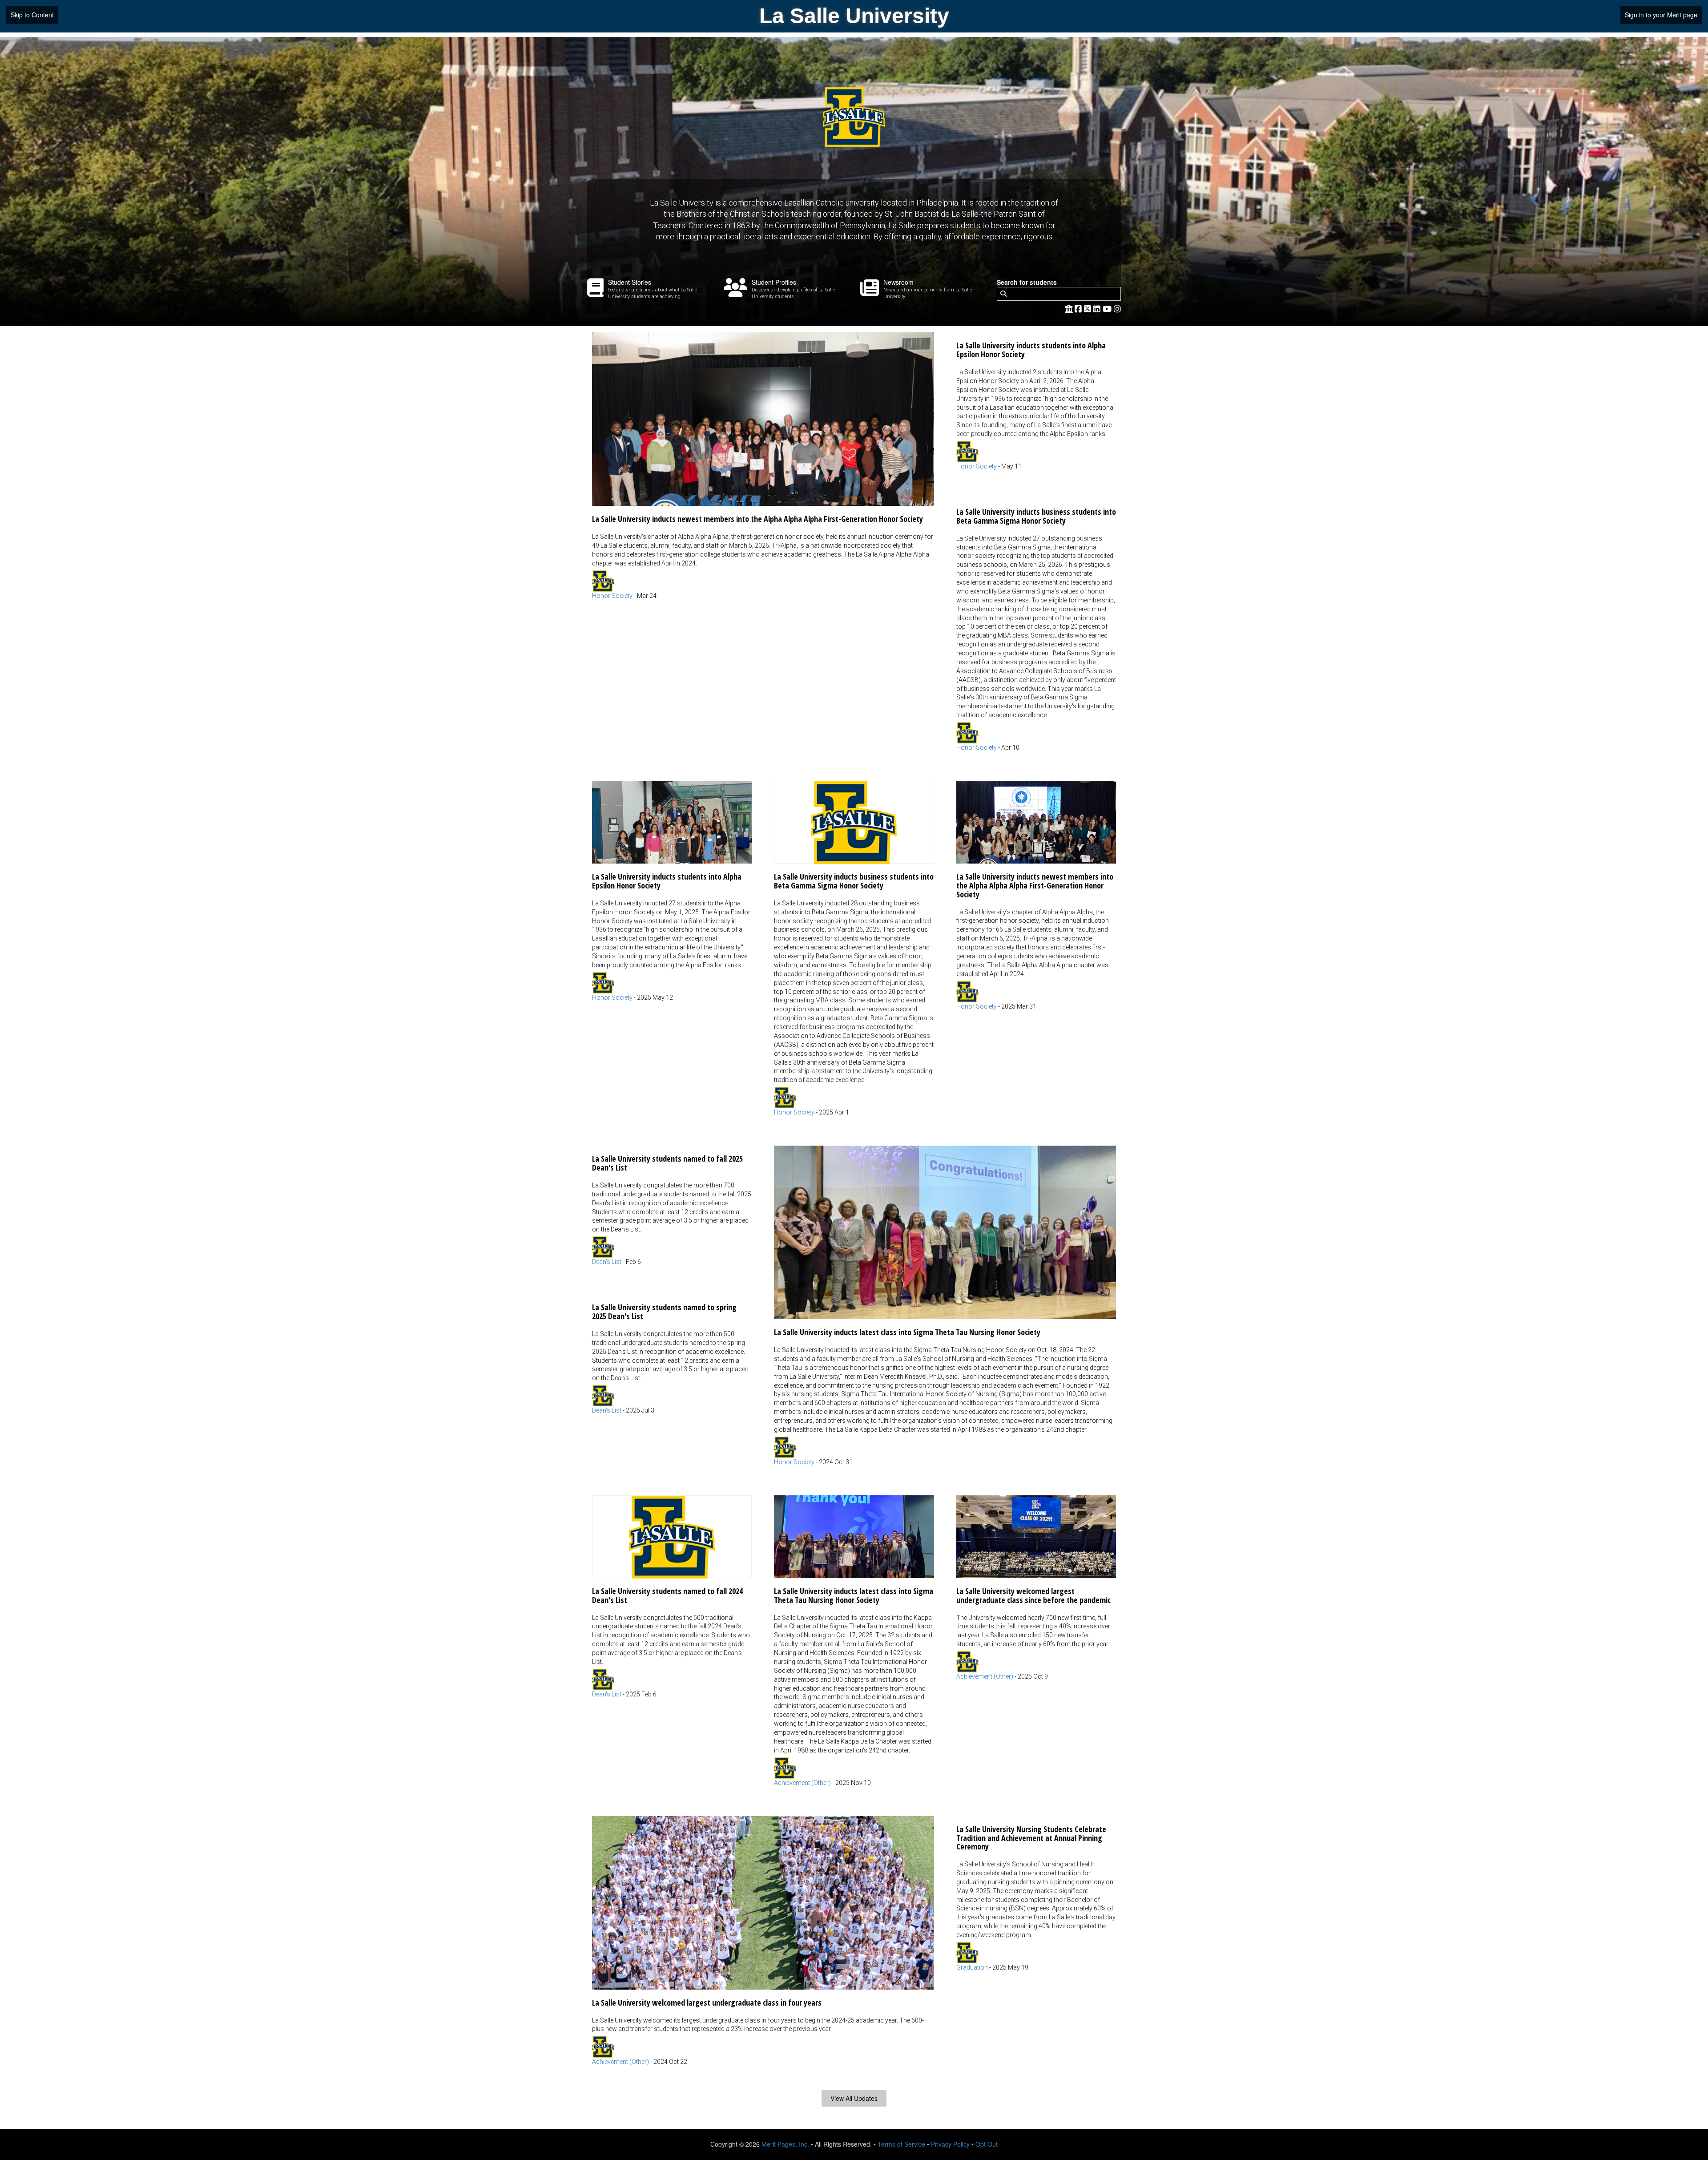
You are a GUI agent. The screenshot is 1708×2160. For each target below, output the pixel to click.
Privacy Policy (950, 2144)
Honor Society (612, 596)
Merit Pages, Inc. (785, 2144)
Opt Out (987, 2144)
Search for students (1027, 282)
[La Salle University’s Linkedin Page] (1098, 308)
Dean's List (607, 1262)
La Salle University (854, 16)
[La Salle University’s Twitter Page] (1089, 308)
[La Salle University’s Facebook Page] (1079, 308)
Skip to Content (32, 15)
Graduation (972, 1967)
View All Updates (854, 2098)
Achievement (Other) (802, 1783)
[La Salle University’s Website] (1069, 308)
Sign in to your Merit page (1661, 15)
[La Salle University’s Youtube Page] (1108, 308)
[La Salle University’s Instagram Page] (1117, 308)
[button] (763, 466)
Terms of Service (901, 2144)
